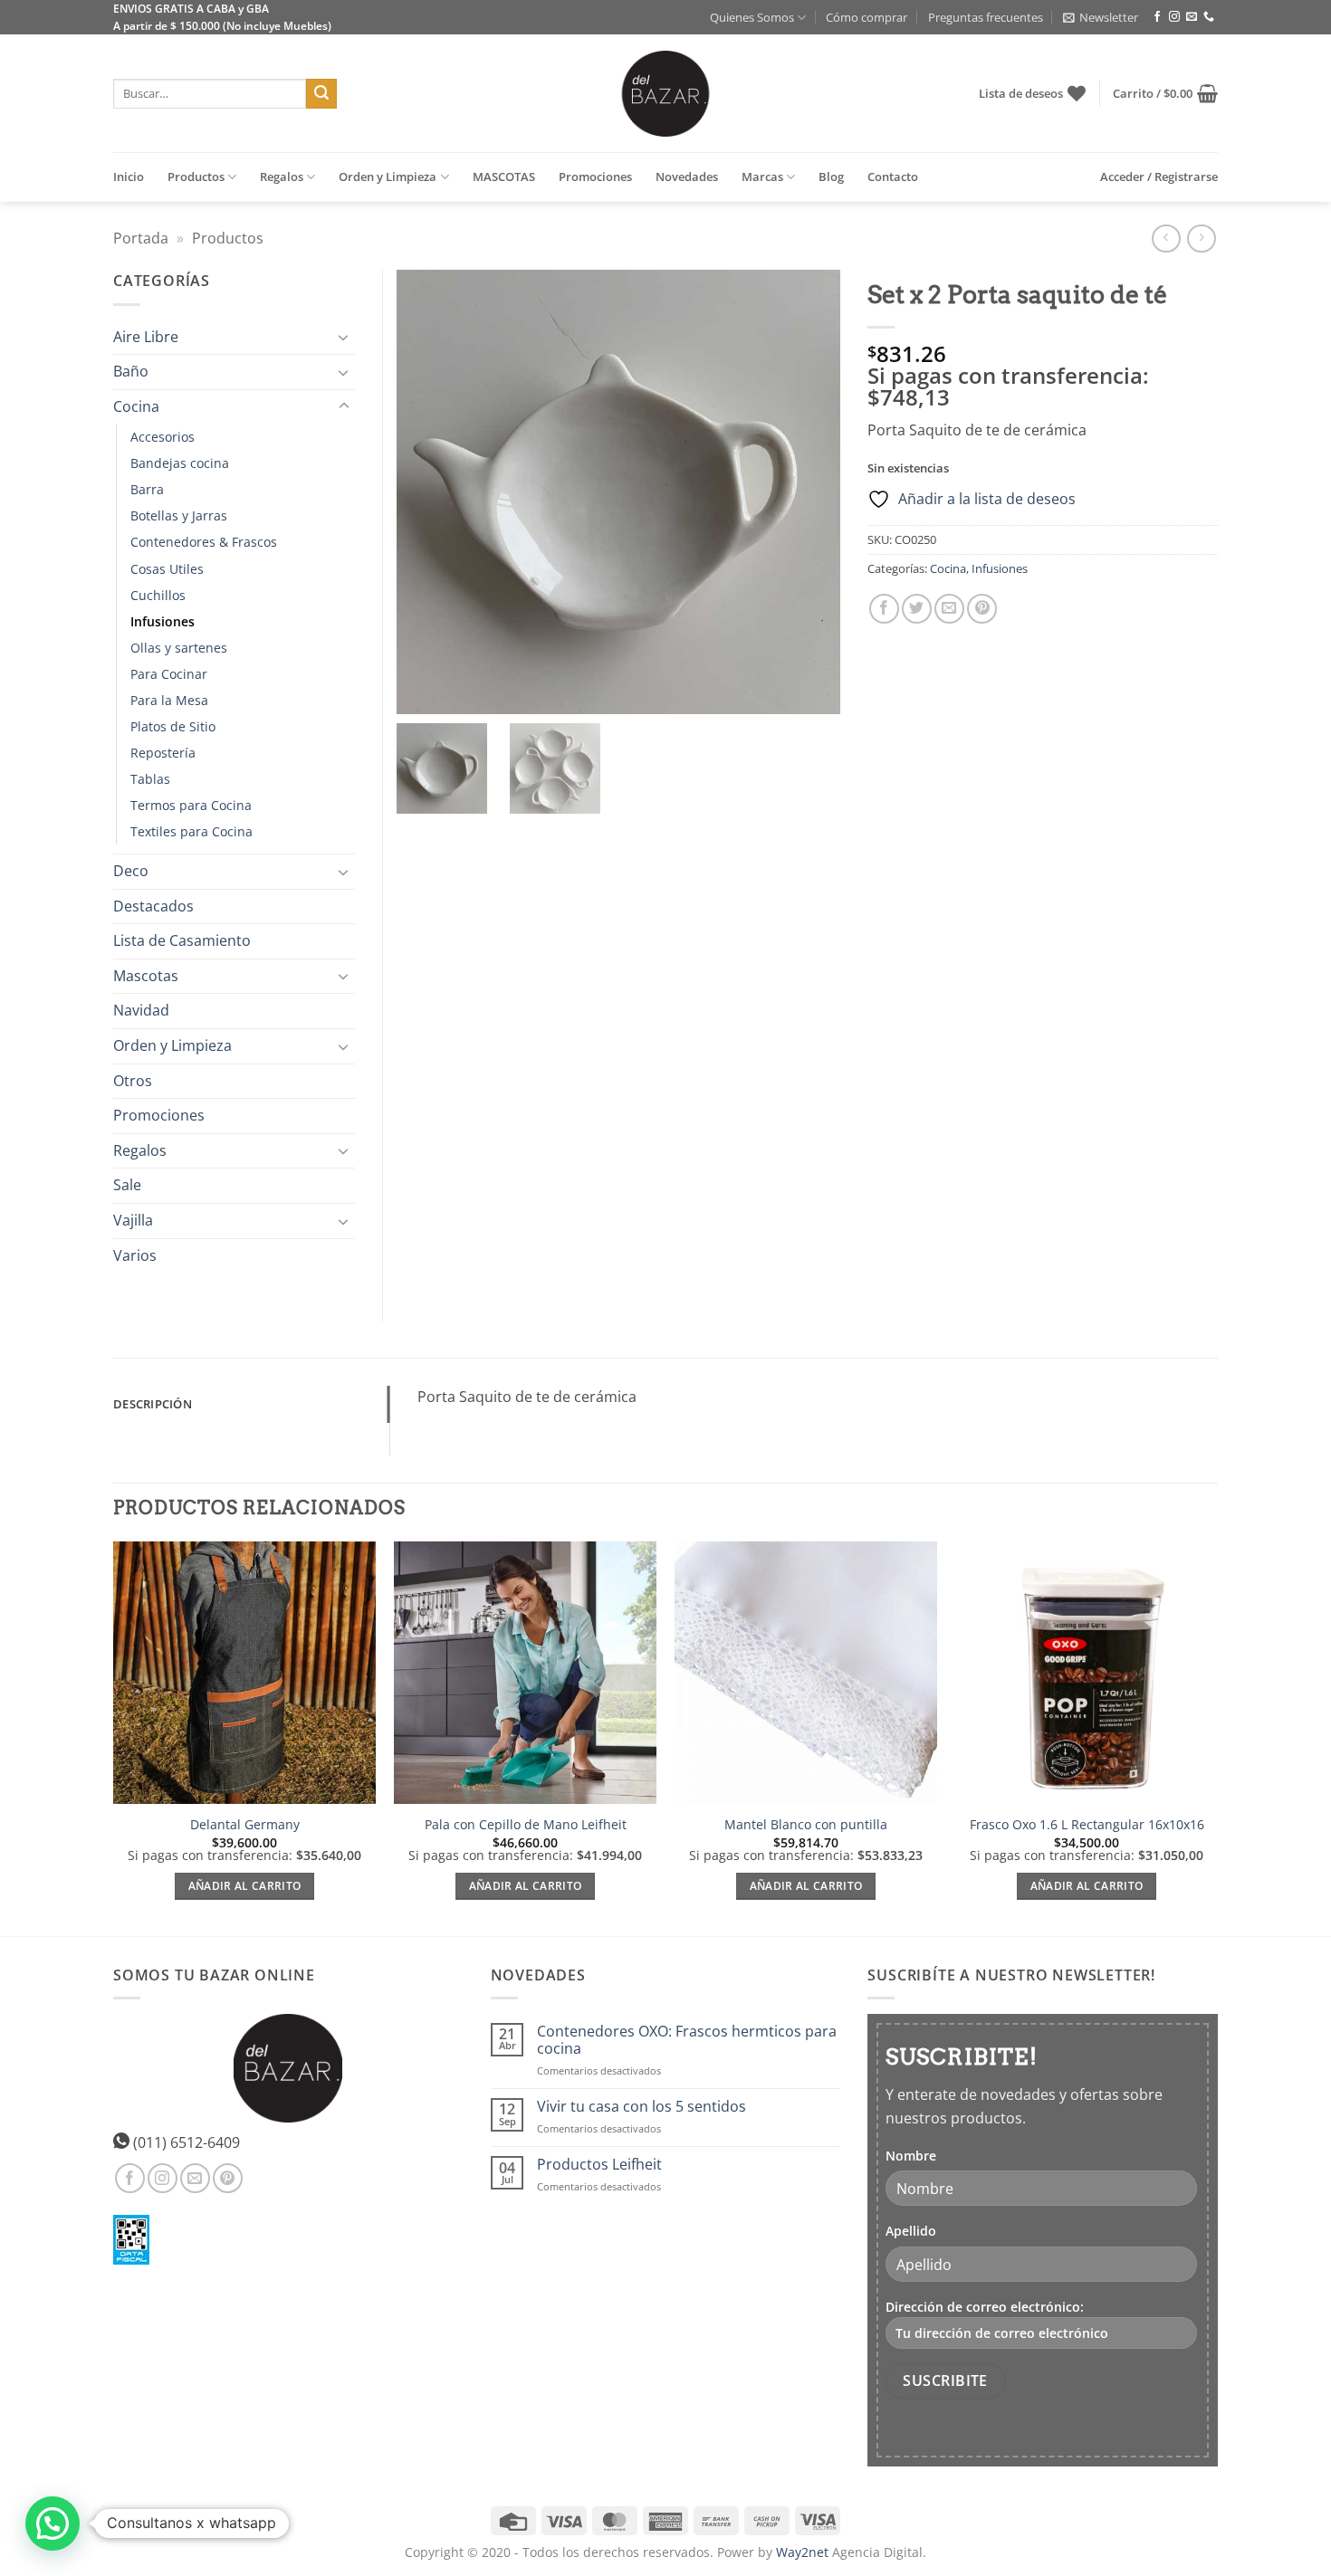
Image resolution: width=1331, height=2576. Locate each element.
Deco (131, 871)
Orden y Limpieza (388, 177)
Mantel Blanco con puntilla (806, 1825)
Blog (831, 177)
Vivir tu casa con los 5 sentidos (642, 2107)
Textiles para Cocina (192, 831)
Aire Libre (146, 337)
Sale (127, 1185)
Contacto (893, 177)
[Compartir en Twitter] (917, 609)
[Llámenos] (1209, 17)
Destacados (153, 906)
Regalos (282, 177)
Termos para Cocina (191, 805)
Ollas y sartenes (179, 648)
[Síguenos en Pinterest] (228, 2178)
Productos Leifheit (599, 2165)
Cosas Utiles (167, 569)
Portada (141, 238)
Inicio (129, 177)
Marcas (762, 177)
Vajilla (133, 1220)
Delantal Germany (245, 1825)
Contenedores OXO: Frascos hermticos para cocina (687, 2040)
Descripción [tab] (153, 1404)
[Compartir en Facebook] (884, 609)
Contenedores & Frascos (204, 542)
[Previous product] (1201, 239)
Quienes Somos (752, 17)
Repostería (163, 753)
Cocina (948, 568)
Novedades (687, 177)
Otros (133, 1081)
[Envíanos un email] (1192, 17)
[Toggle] (344, 337)
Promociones (595, 177)
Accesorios (163, 437)
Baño (131, 371)
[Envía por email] (949, 609)
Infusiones (1000, 568)
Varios (135, 1255)
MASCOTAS (504, 177)
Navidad (141, 1010)
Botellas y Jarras (179, 515)
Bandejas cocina (180, 463)
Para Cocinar (169, 674)
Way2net (802, 2552)
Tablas (150, 779)
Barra (147, 489)
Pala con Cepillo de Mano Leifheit (526, 1825)
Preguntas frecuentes (986, 17)
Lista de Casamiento (182, 940)
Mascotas (146, 976)
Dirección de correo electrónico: (985, 2307)
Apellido (911, 2231)
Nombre (911, 2156)
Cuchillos (158, 595)
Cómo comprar (867, 17)
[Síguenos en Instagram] (1174, 17)
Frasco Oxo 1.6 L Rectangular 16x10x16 (1087, 1825)
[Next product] (1166, 239)
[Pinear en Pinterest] (982, 609)
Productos (196, 177)
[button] (1101, 17)
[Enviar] (321, 94)
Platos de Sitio (173, 726)
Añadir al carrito (245, 1886)
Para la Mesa (169, 700)
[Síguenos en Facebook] (1157, 17)
